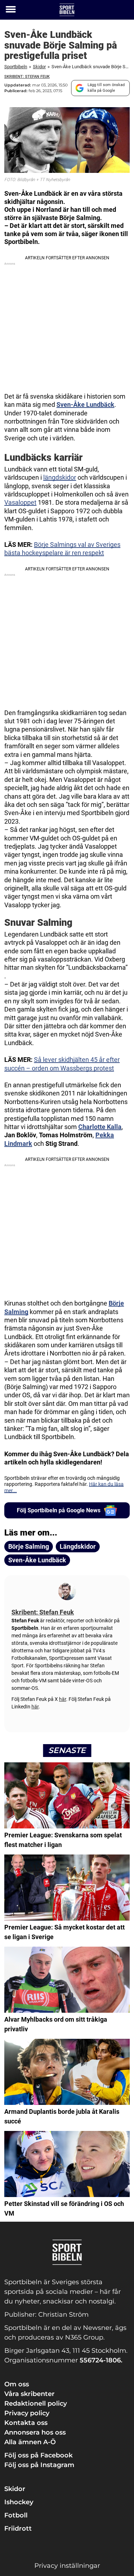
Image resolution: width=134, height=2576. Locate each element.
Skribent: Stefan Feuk (27, 77)
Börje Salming (29, 1546)
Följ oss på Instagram (39, 2465)
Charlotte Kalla (100, 1127)
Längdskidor (78, 1546)
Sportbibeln (16, 67)
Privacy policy (27, 2413)
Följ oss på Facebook (38, 2455)
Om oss (17, 2384)
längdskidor (60, 477)
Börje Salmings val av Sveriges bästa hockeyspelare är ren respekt (62, 549)
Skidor (39, 67)
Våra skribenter (29, 2394)
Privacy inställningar (67, 2566)
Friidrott (18, 2528)
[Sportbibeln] (67, 10)
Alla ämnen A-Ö (30, 2442)
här (63, 1699)
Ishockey (19, 2502)
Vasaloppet (20, 502)
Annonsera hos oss (35, 2432)
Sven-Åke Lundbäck (85, 405)
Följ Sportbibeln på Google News (59, 1510)
